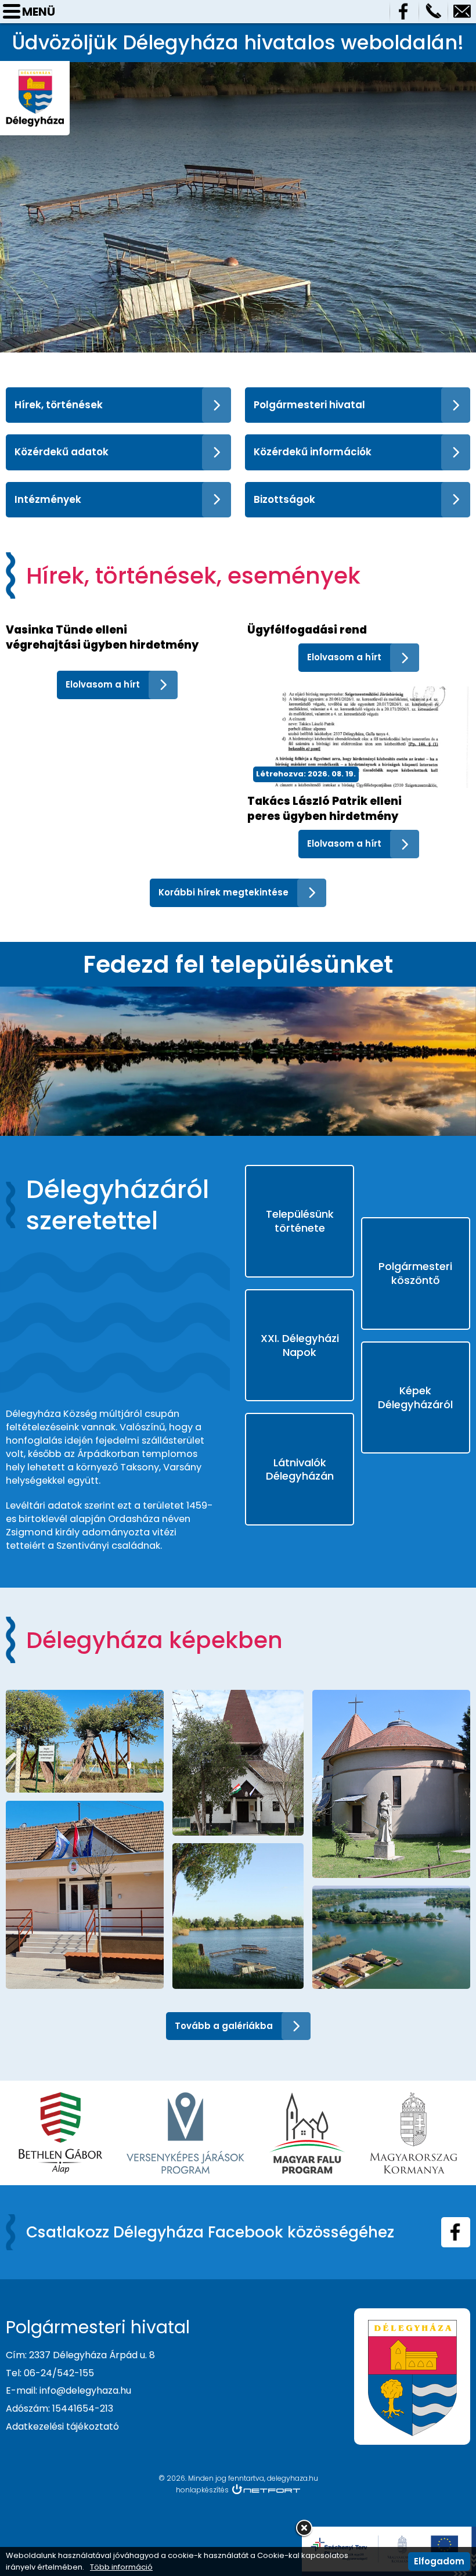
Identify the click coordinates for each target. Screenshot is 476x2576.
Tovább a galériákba (224, 2026)
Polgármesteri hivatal (309, 405)
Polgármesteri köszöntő (415, 1273)
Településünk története (300, 1221)
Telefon (433, 12)
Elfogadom (439, 2561)
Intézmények (48, 499)
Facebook (404, 12)
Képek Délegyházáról (415, 1397)
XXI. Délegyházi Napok (300, 1345)
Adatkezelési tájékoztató (62, 2426)
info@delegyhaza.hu (462, 12)
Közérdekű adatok (62, 452)
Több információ (121, 2567)
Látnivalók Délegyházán (300, 1469)
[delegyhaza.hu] (35, 75)
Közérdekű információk (313, 452)
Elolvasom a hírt (103, 684)
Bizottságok (284, 499)
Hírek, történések (59, 405)
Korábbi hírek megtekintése (223, 892)
